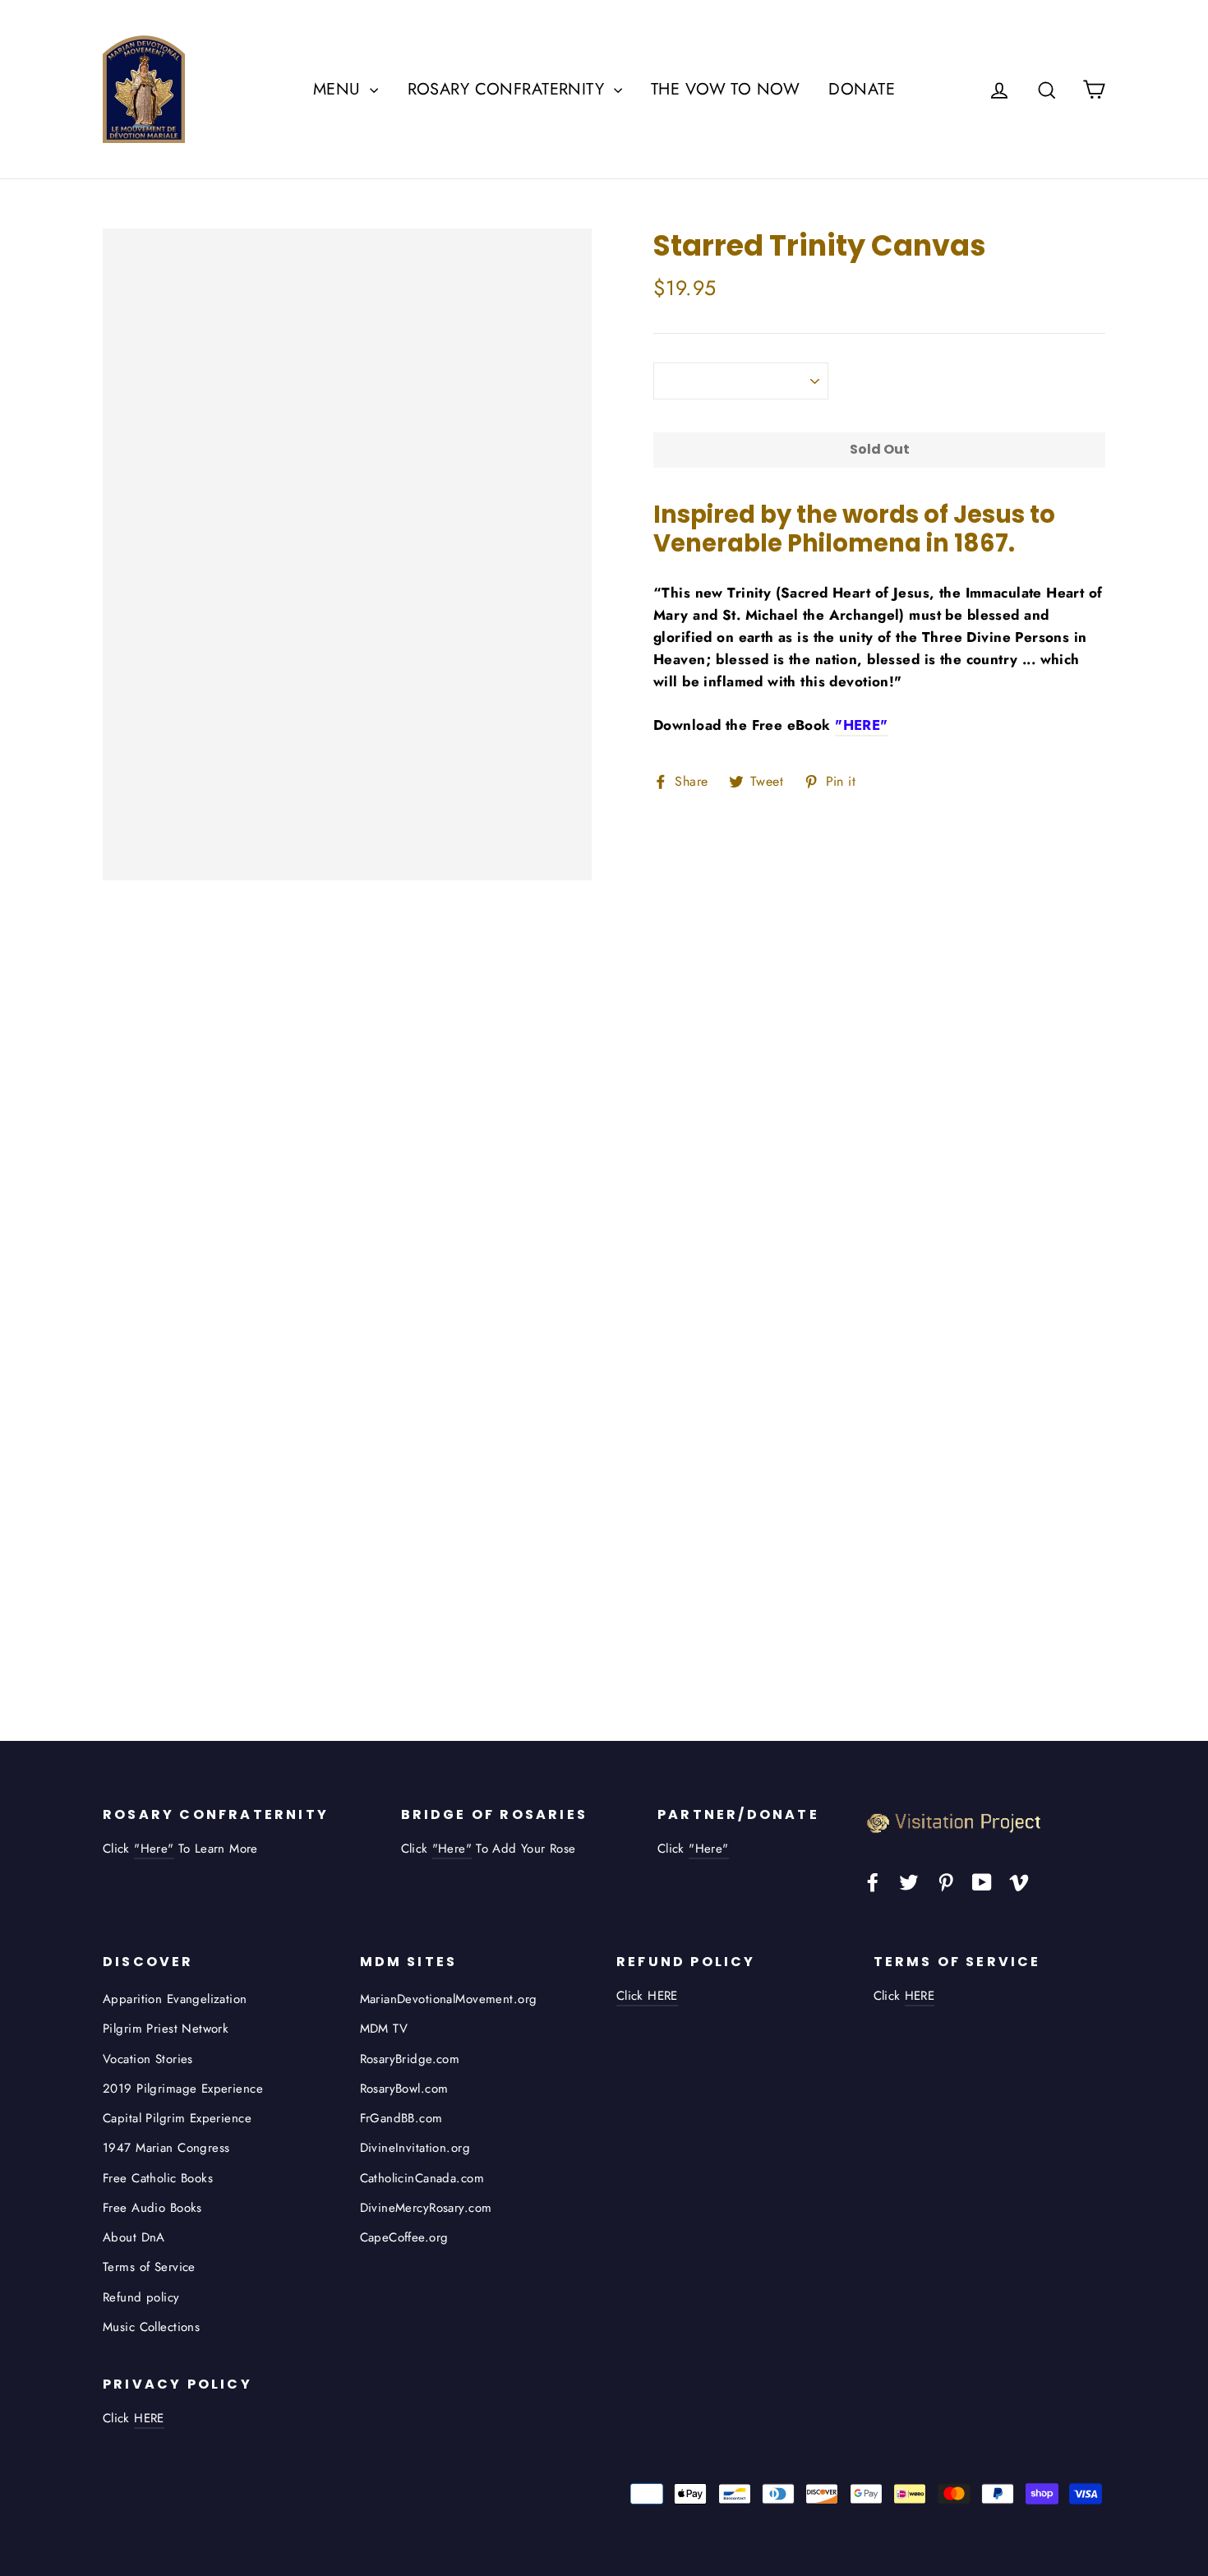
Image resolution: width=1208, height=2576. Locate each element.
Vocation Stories (148, 2059)
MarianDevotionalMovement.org (449, 1999)
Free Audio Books (152, 2208)
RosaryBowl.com (404, 2089)
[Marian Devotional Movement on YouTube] (982, 1881)
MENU (339, 89)
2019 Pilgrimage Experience (183, 2089)
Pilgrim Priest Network (166, 2029)
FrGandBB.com (401, 2118)
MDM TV (384, 2029)
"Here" (154, 1849)
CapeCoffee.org (404, 2237)
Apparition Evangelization (175, 1999)
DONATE (862, 89)
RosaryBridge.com (410, 2059)
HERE (920, 1996)
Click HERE (647, 1996)
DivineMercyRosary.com (426, 2208)
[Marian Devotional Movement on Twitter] (909, 1881)
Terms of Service (149, 2267)
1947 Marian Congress (166, 2148)
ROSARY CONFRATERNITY (509, 89)
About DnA (134, 2237)
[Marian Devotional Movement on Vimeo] (1019, 1881)
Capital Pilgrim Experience (177, 2118)
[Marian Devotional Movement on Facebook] (873, 1881)
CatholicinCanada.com (422, 2178)
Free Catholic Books (158, 2178)
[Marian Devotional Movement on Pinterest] (946, 1881)
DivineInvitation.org (415, 2148)
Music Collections (151, 2327)
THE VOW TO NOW (725, 89)
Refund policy (141, 2297)
